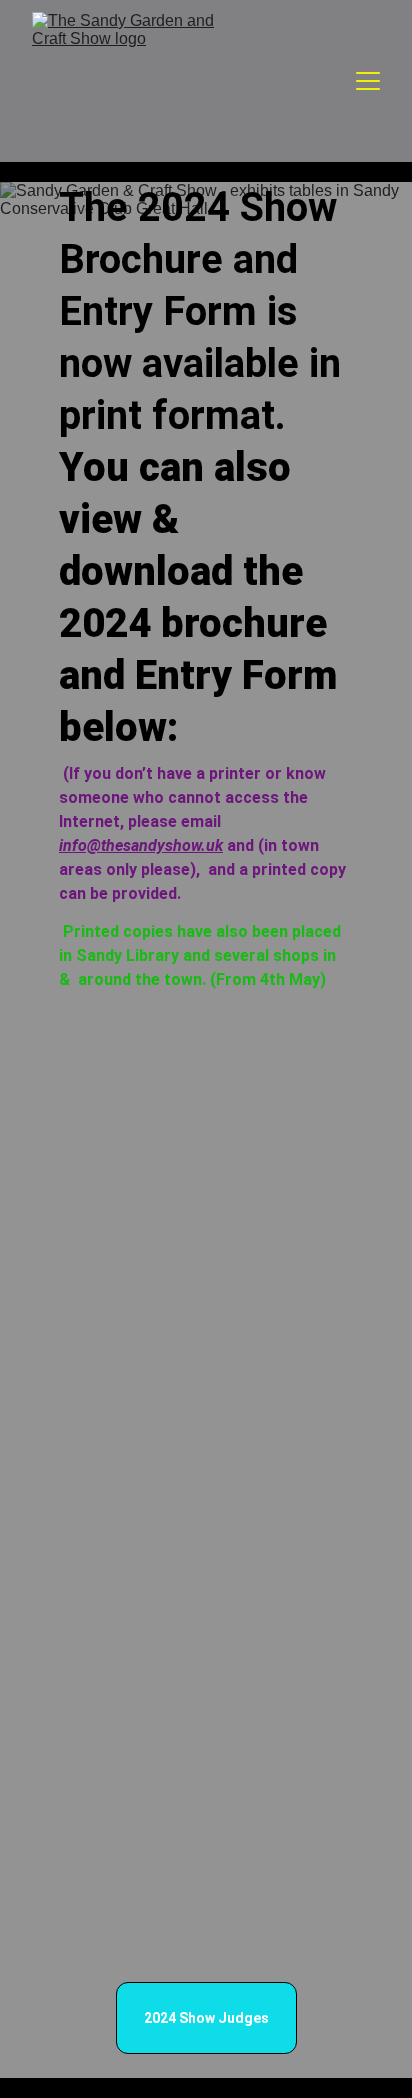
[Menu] (368, 81)
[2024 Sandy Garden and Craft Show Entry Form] (206, 1827)
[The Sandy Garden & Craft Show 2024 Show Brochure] (206, 1349)
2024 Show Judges (206, 2018)
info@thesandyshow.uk (141, 845)
